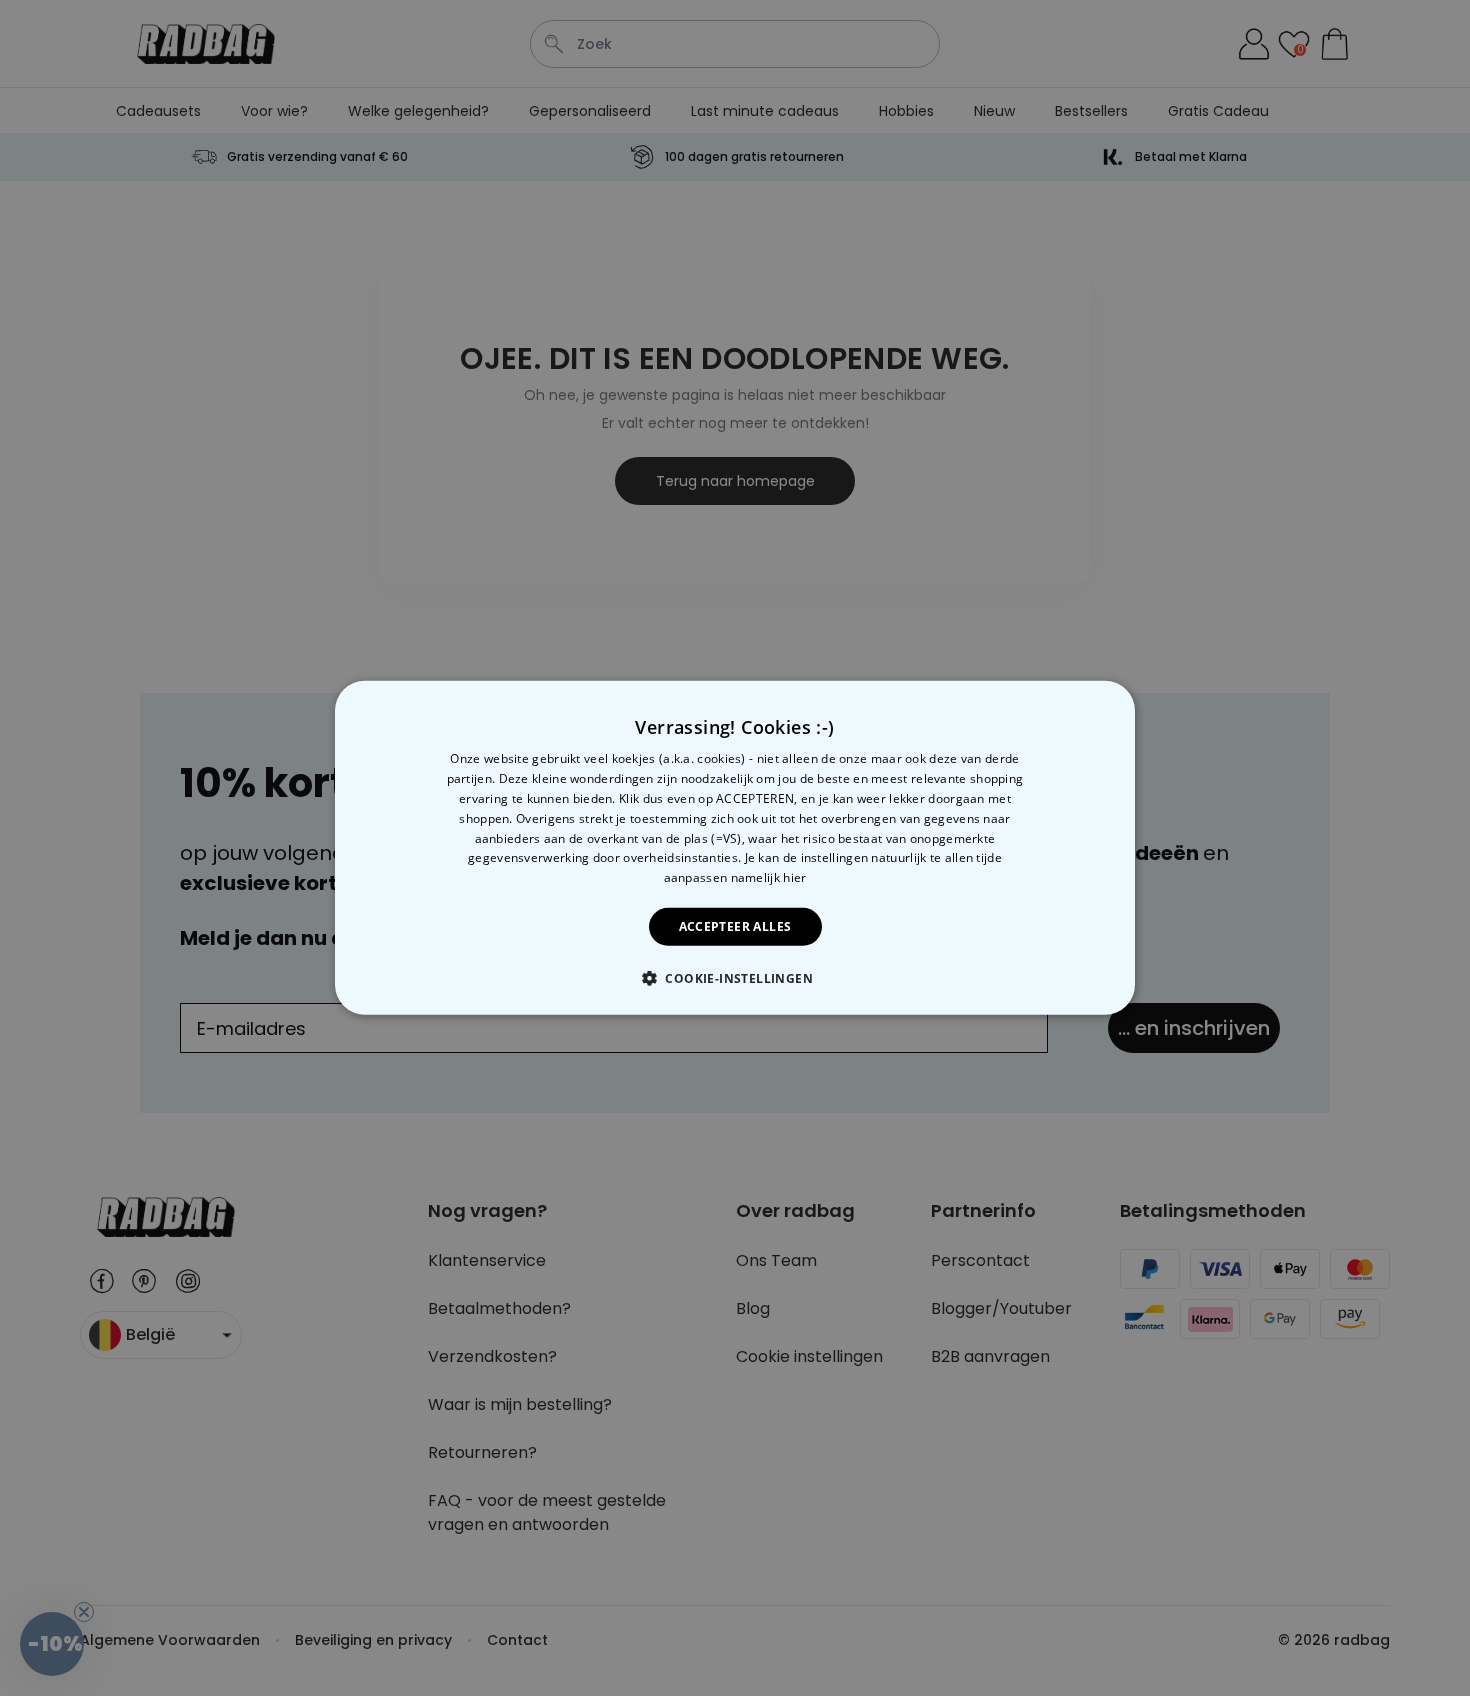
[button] (735, 978)
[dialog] (735, 848)
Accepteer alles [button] (735, 926)
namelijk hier (769, 877)
